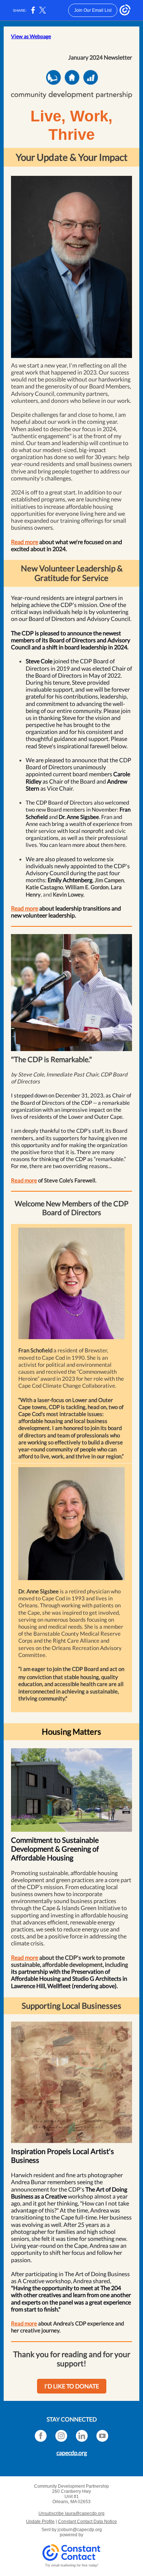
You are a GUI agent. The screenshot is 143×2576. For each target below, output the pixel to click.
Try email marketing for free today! (72, 2565)
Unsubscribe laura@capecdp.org (71, 2513)
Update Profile (40, 2522)
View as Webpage (31, 36)
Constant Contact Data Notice (87, 2522)
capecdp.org (72, 2453)
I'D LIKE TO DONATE (72, 2386)
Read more (25, 542)
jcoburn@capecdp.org (80, 2530)
